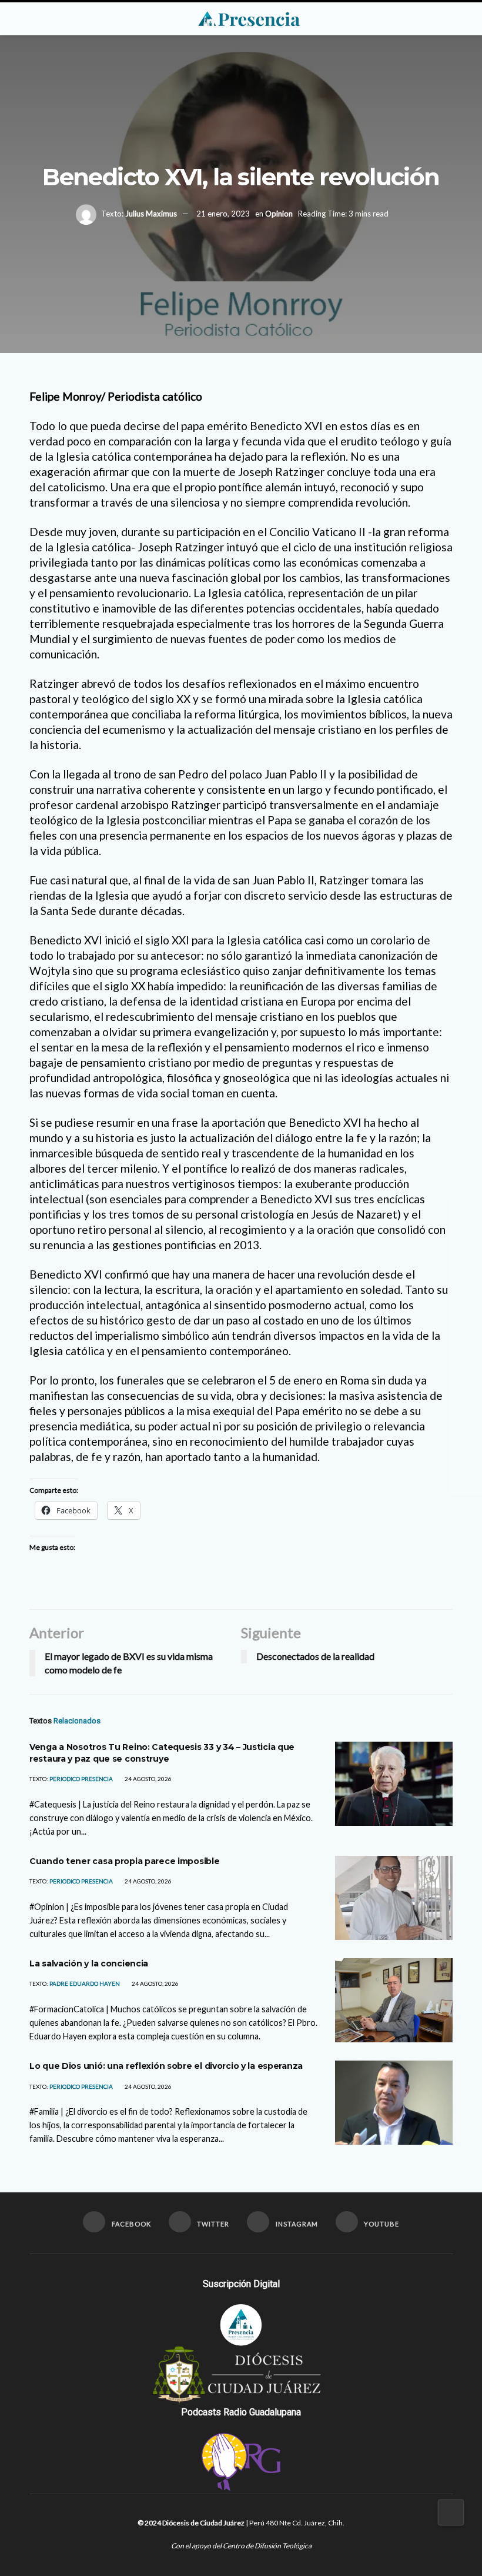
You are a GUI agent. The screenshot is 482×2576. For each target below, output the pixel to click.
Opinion (279, 214)
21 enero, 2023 (223, 214)
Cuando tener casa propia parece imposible (125, 1861)
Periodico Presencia (81, 1779)
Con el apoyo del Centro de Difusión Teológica (241, 2546)
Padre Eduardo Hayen (85, 1983)
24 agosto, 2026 (148, 1779)
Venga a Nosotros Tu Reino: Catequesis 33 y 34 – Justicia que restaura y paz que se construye (162, 1753)
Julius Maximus (151, 214)
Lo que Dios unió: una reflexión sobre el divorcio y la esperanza (166, 2066)
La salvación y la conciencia (89, 1963)
